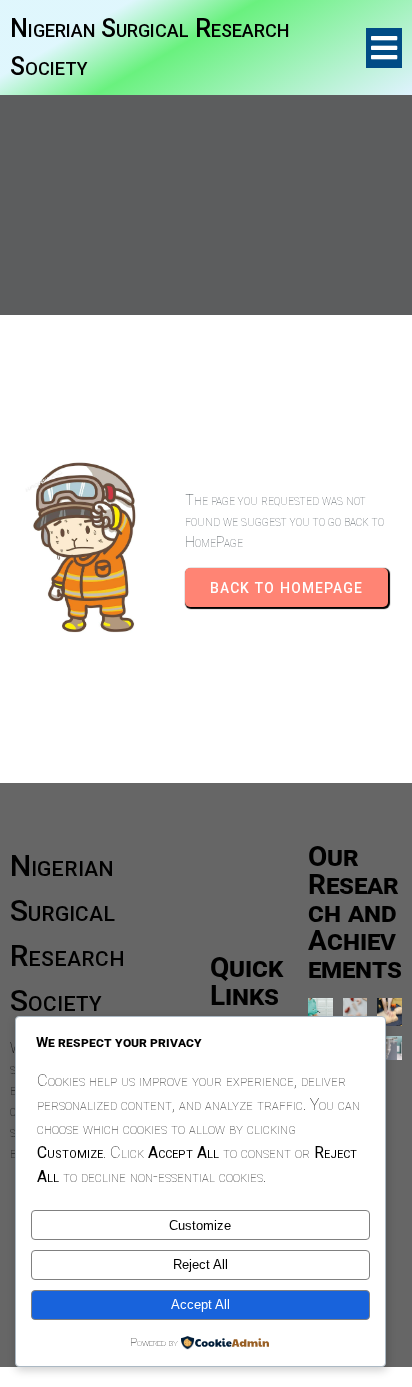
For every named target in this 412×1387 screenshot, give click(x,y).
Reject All (200, 1264)
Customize (200, 1225)
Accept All (200, 1304)
